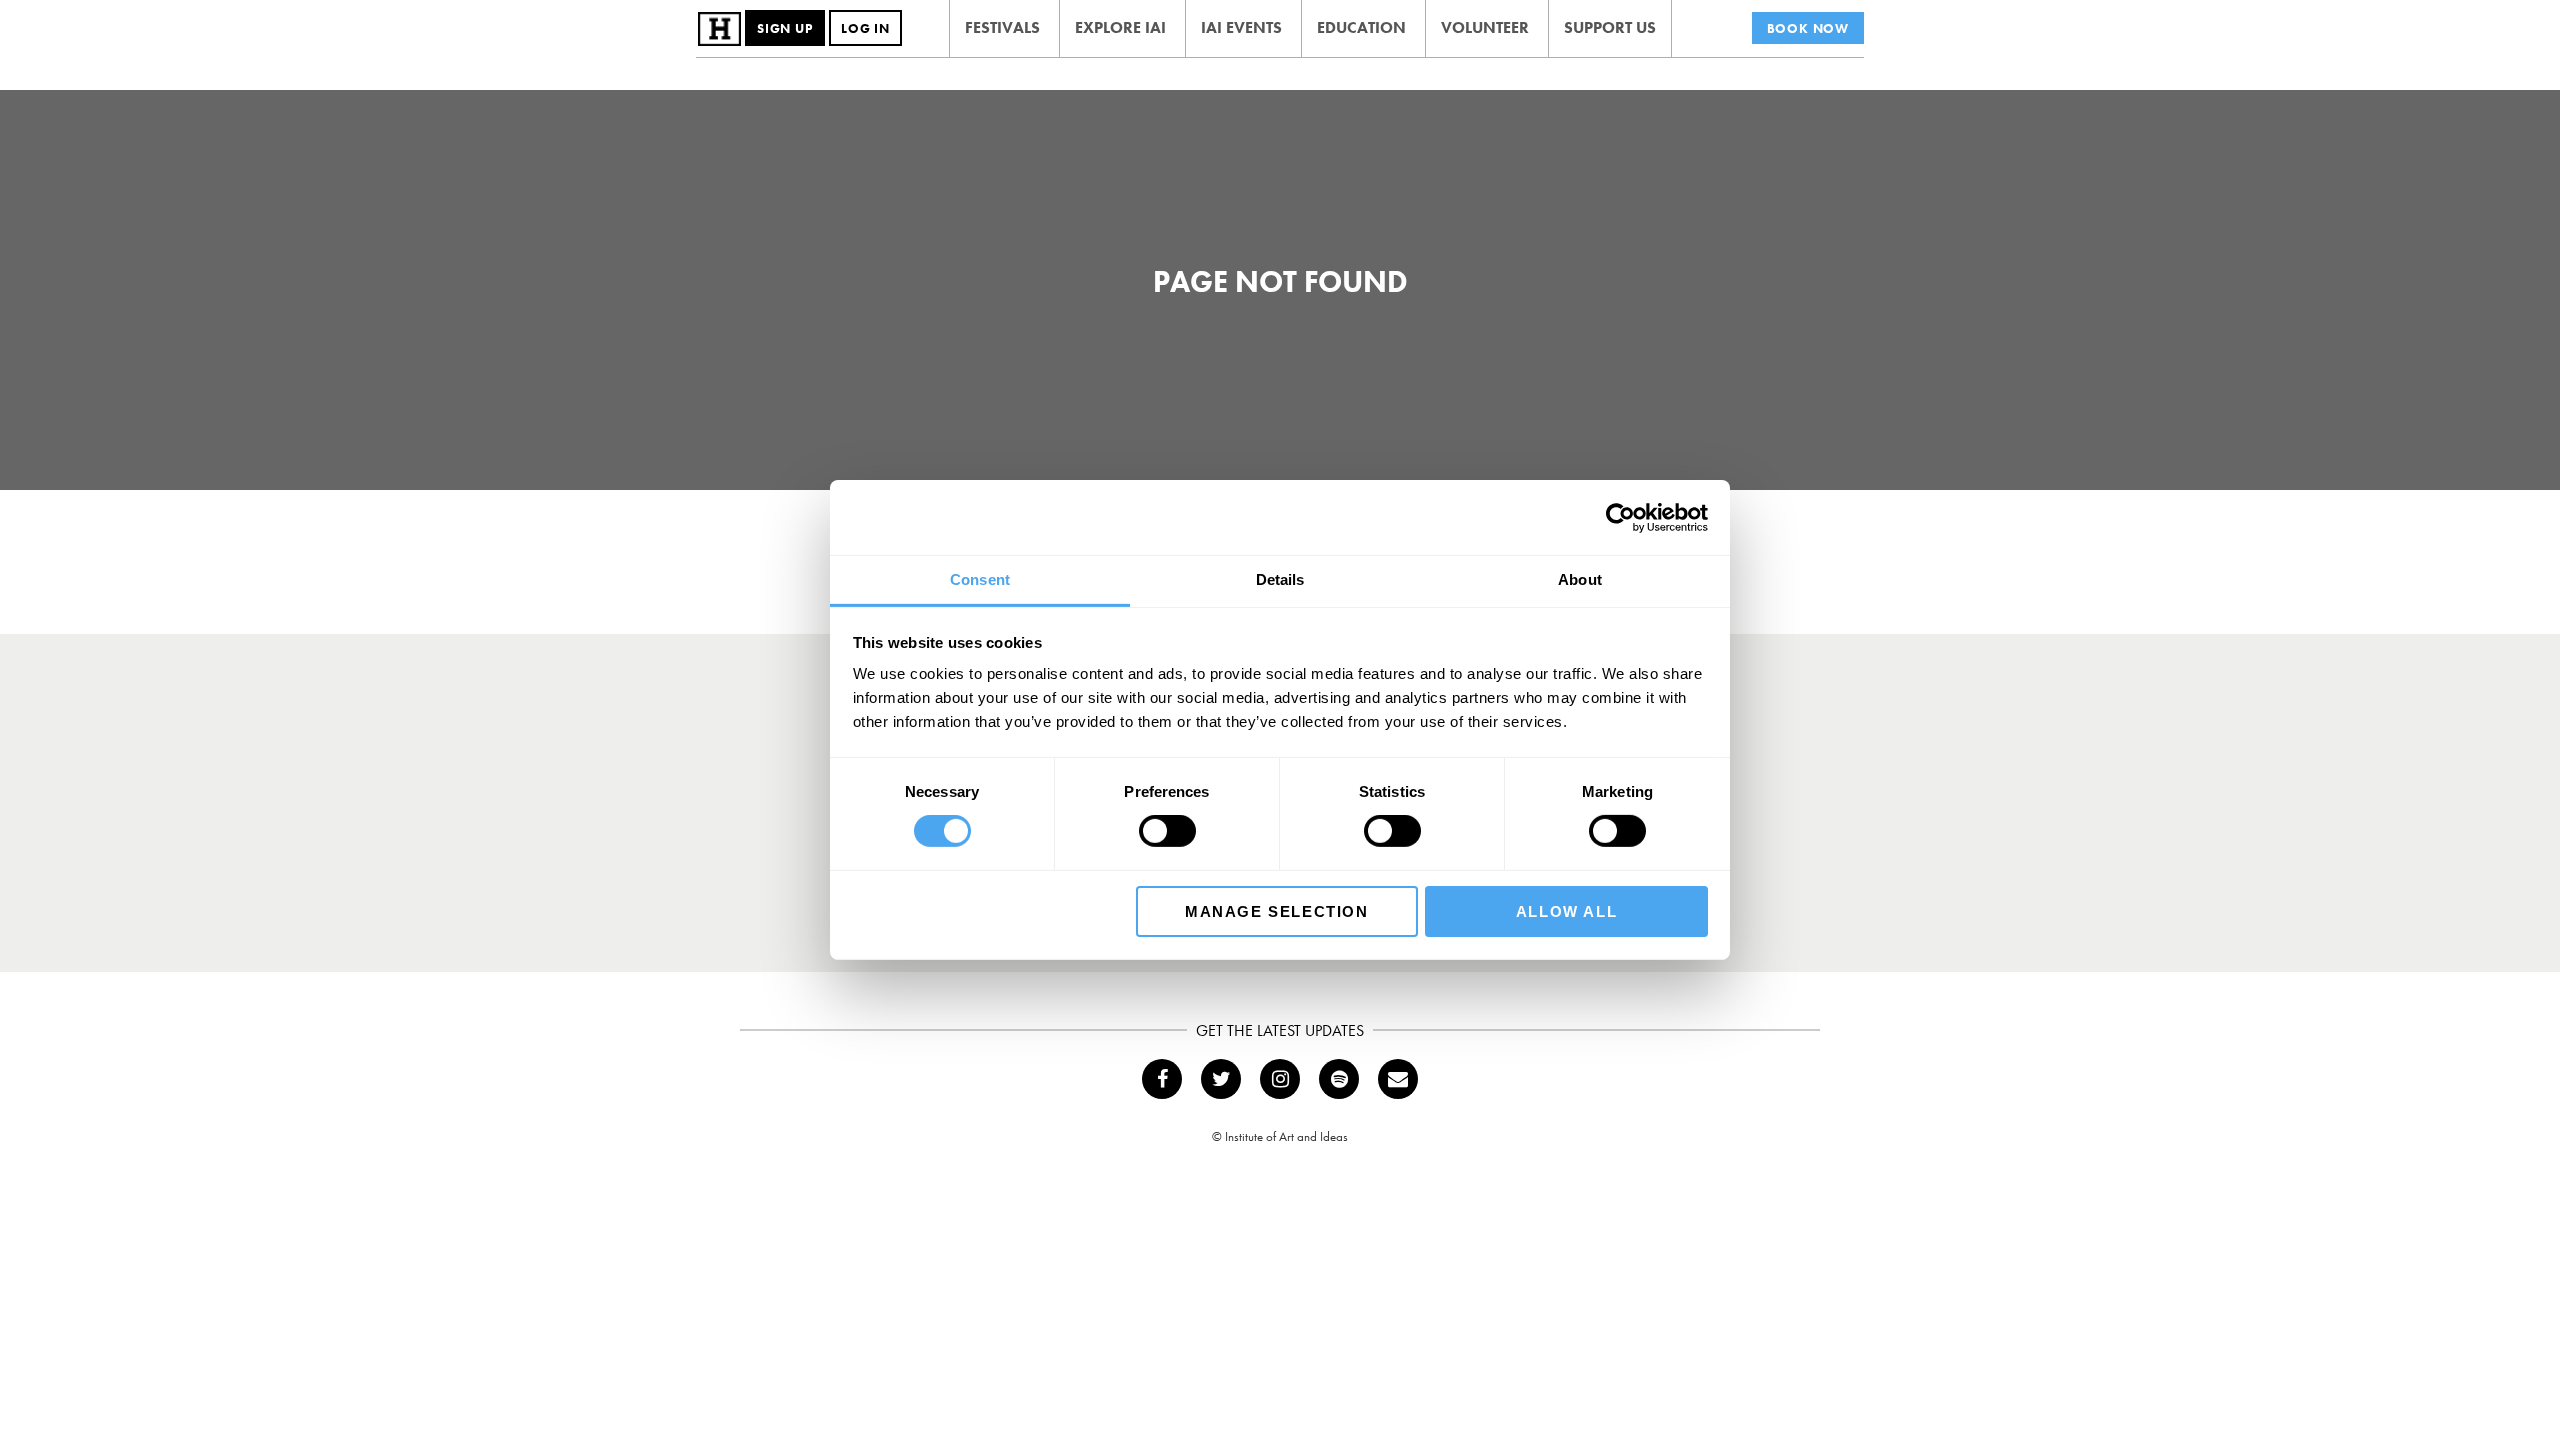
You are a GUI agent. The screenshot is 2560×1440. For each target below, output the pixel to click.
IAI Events (1241, 27)
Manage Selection (1277, 911)
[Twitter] (1221, 1079)
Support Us (1610, 27)
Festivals (1002, 27)
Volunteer (1485, 27)
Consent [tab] (980, 579)
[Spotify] (1339, 1079)
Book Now (1808, 28)
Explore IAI (1120, 27)
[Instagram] (1280, 1079)
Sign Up (785, 28)
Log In (865, 28)
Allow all (1566, 911)
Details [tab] (1280, 579)
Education (1361, 27)
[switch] (1167, 831)
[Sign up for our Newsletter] (1398, 1079)
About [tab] (1580, 579)
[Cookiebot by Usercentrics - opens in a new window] (1620, 517)
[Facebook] (1162, 1079)
